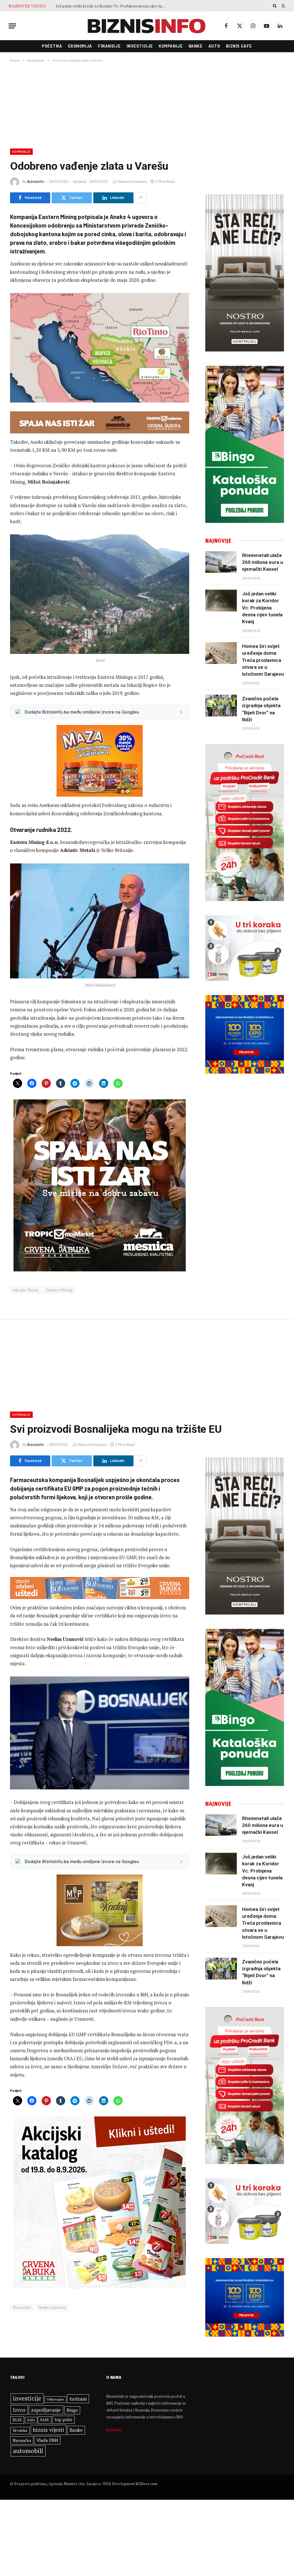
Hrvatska (20, 2430)
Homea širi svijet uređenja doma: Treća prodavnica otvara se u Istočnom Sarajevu (113, 6)
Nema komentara (133, 181)
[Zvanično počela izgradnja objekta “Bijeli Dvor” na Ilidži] (221, 705)
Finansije (109, 46)
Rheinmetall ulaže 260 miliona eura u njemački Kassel (263, 562)
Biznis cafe (239, 46)
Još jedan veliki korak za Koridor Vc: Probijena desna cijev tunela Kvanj (262, 608)
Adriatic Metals (26, 1290)
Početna (52, 46)
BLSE (17, 2420)
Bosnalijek (22, 2307)
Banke (196, 46)
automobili (28, 2451)
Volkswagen (55, 2399)
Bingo (72, 2410)
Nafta (31, 2420)
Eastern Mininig (59, 1290)
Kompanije (171, 46)
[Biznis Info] (147, 26)
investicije (27, 2398)
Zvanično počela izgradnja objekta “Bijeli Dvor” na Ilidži (261, 709)
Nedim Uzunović (52, 2307)
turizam (78, 2399)
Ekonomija (80, 46)
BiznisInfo (36, 181)
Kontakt (114, 2430)
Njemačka (22, 2440)
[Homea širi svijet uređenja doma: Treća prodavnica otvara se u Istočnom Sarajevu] (221, 653)
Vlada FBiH (47, 2440)
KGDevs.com (146, 2484)
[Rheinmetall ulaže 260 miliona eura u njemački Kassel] (221, 562)
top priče (63, 2420)
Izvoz (19, 2410)
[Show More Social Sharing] (141, 198)
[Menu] (12, 26)
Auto (214, 46)
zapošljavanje (46, 2410)
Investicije (140, 46)
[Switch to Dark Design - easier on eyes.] (283, 6)
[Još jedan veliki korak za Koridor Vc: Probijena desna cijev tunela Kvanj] (221, 601)
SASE (45, 2420)
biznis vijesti (49, 2430)
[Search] (275, 6)
